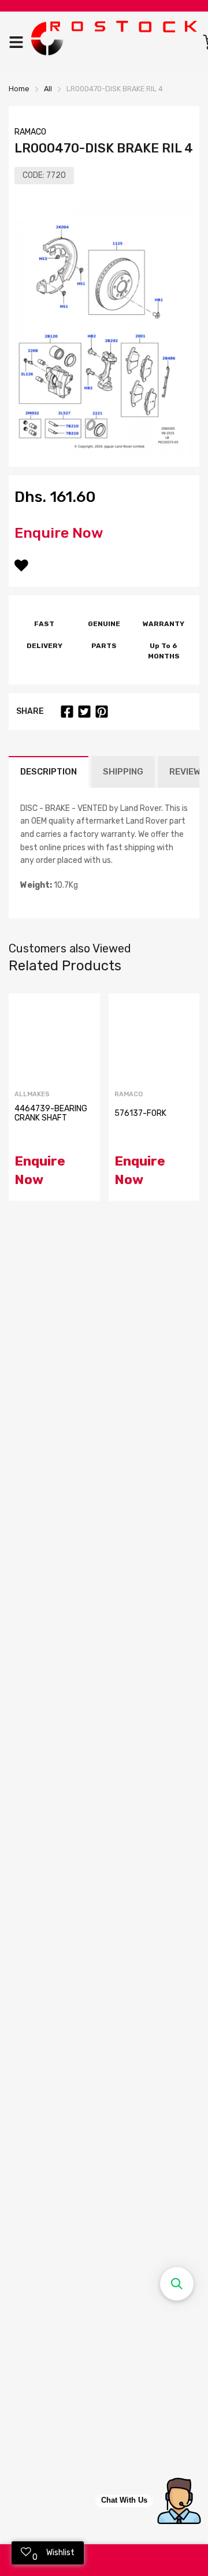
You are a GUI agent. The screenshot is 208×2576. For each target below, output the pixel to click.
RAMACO (30, 132)
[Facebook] (67, 712)
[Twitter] (84, 712)
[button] (177, 2284)
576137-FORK (140, 1113)
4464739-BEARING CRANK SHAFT (51, 1113)
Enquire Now (59, 533)
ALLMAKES (32, 1094)
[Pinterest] (102, 712)
